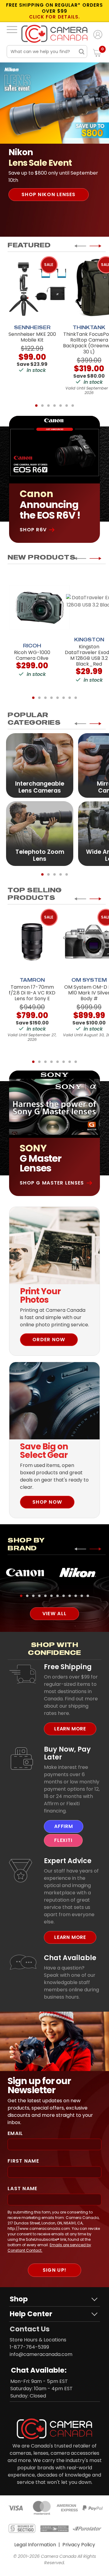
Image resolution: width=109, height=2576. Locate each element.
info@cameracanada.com (41, 2354)
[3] (48, 406)
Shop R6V (33, 530)
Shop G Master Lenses (52, 1183)
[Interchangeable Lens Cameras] (40, 765)
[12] (88, 1596)
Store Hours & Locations (38, 2340)
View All (54, 1614)
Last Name (23, 2188)
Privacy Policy (79, 2545)
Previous (80, 246)
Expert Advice (68, 1861)
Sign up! (54, 2270)
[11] (82, 1596)
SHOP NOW (47, 1502)
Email (15, 2133)
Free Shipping (68, 1667)
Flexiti (63, 1840)
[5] (61, 406)
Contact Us (30, 2329)
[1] (36, 406)
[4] (54, 406)
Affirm (64, 1826)
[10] (76, 1596)
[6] (67, 406)
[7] (73, 406)
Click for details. (54, 17)
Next (95, 246)
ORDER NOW (49, 1340)
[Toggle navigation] (12, 29)
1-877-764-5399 (29, 2347)
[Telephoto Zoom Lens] (40, 833)
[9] (70, 1596)
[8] (76, 698)
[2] (42, 406)
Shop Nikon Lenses (49, 194)
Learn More (70, 1729)
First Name (23, 2161)
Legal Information (35, 2545)
